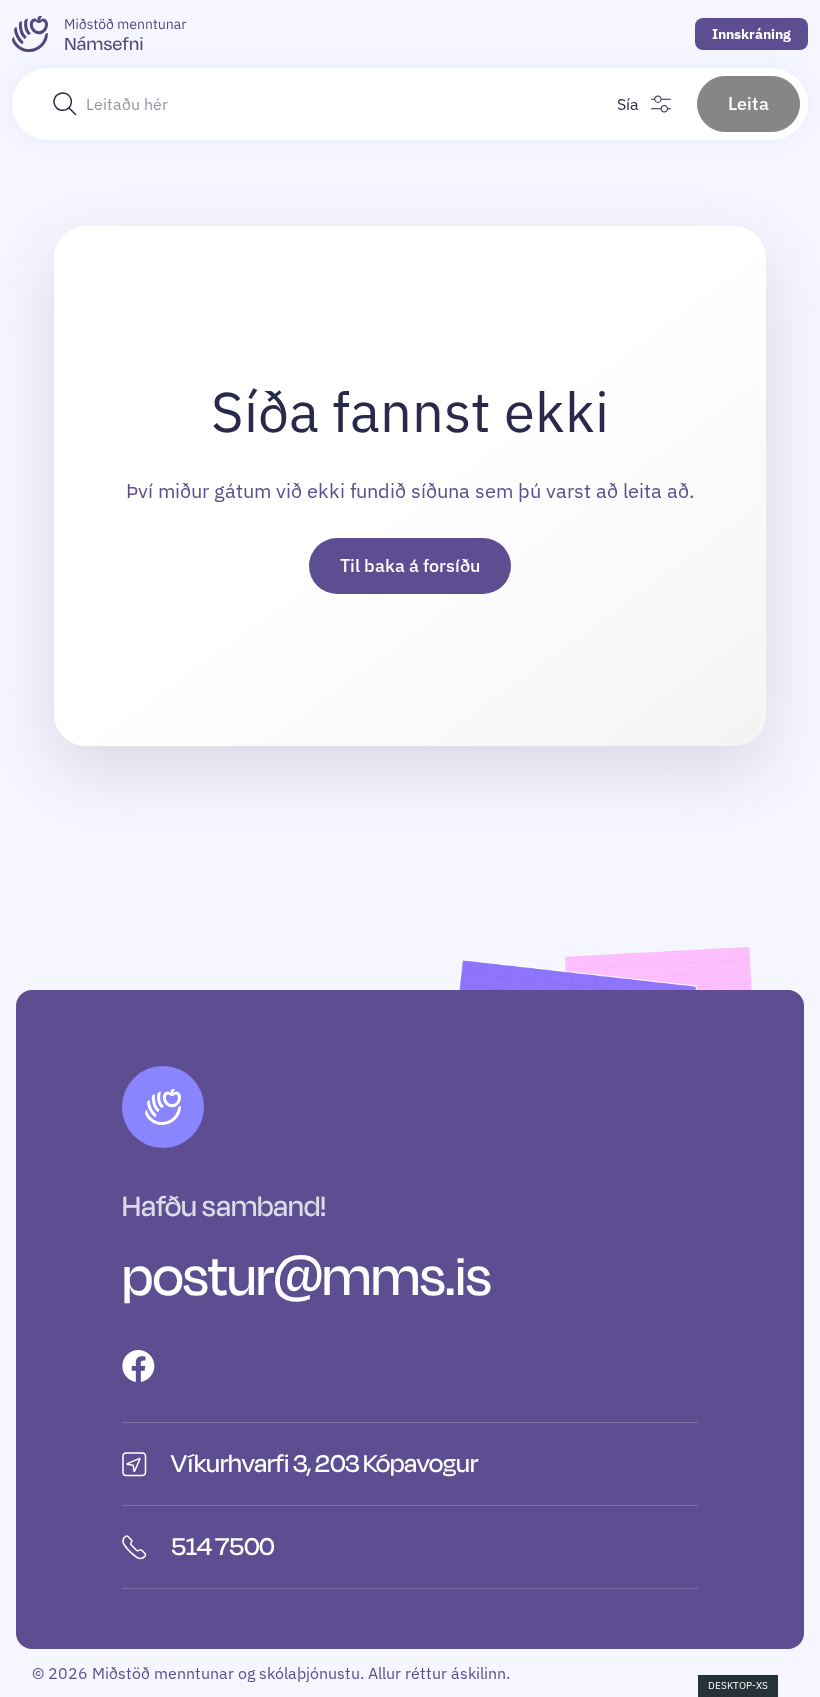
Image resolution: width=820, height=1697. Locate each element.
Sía (628, 104)
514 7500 (222, 1547)
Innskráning (751, 34)
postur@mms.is (306, 1277)
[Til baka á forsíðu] (99, 34)
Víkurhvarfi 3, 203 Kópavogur (324, 1464)
